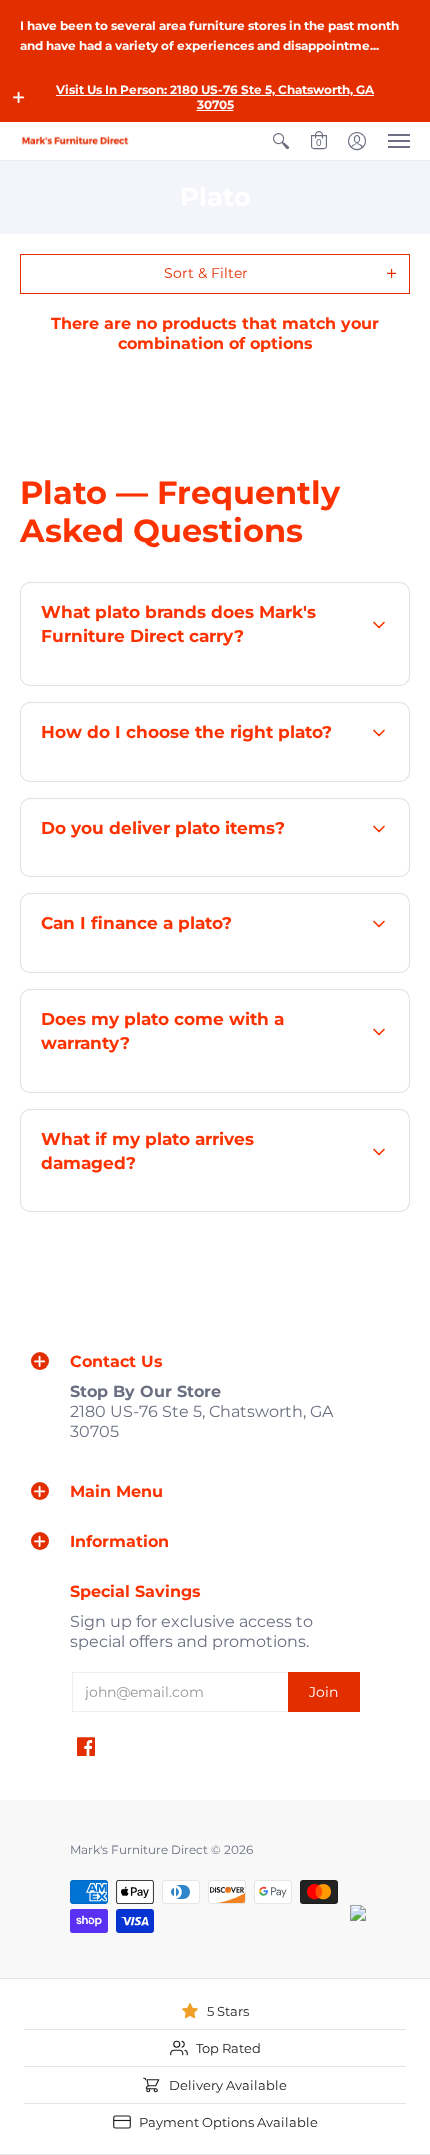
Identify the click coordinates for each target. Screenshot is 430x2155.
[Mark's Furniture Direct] (75, 140)
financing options (216, 970)
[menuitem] (281, 141)
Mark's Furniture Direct (139, 1849)
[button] (19, 97)
